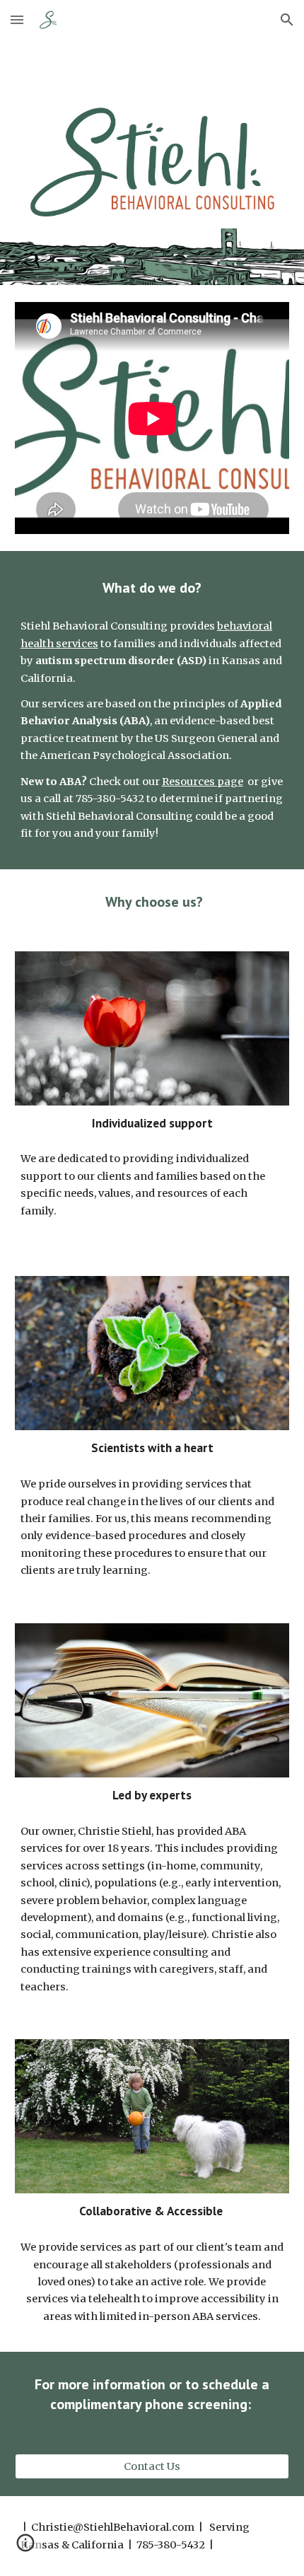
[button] (17, 19)
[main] (152, 588)
